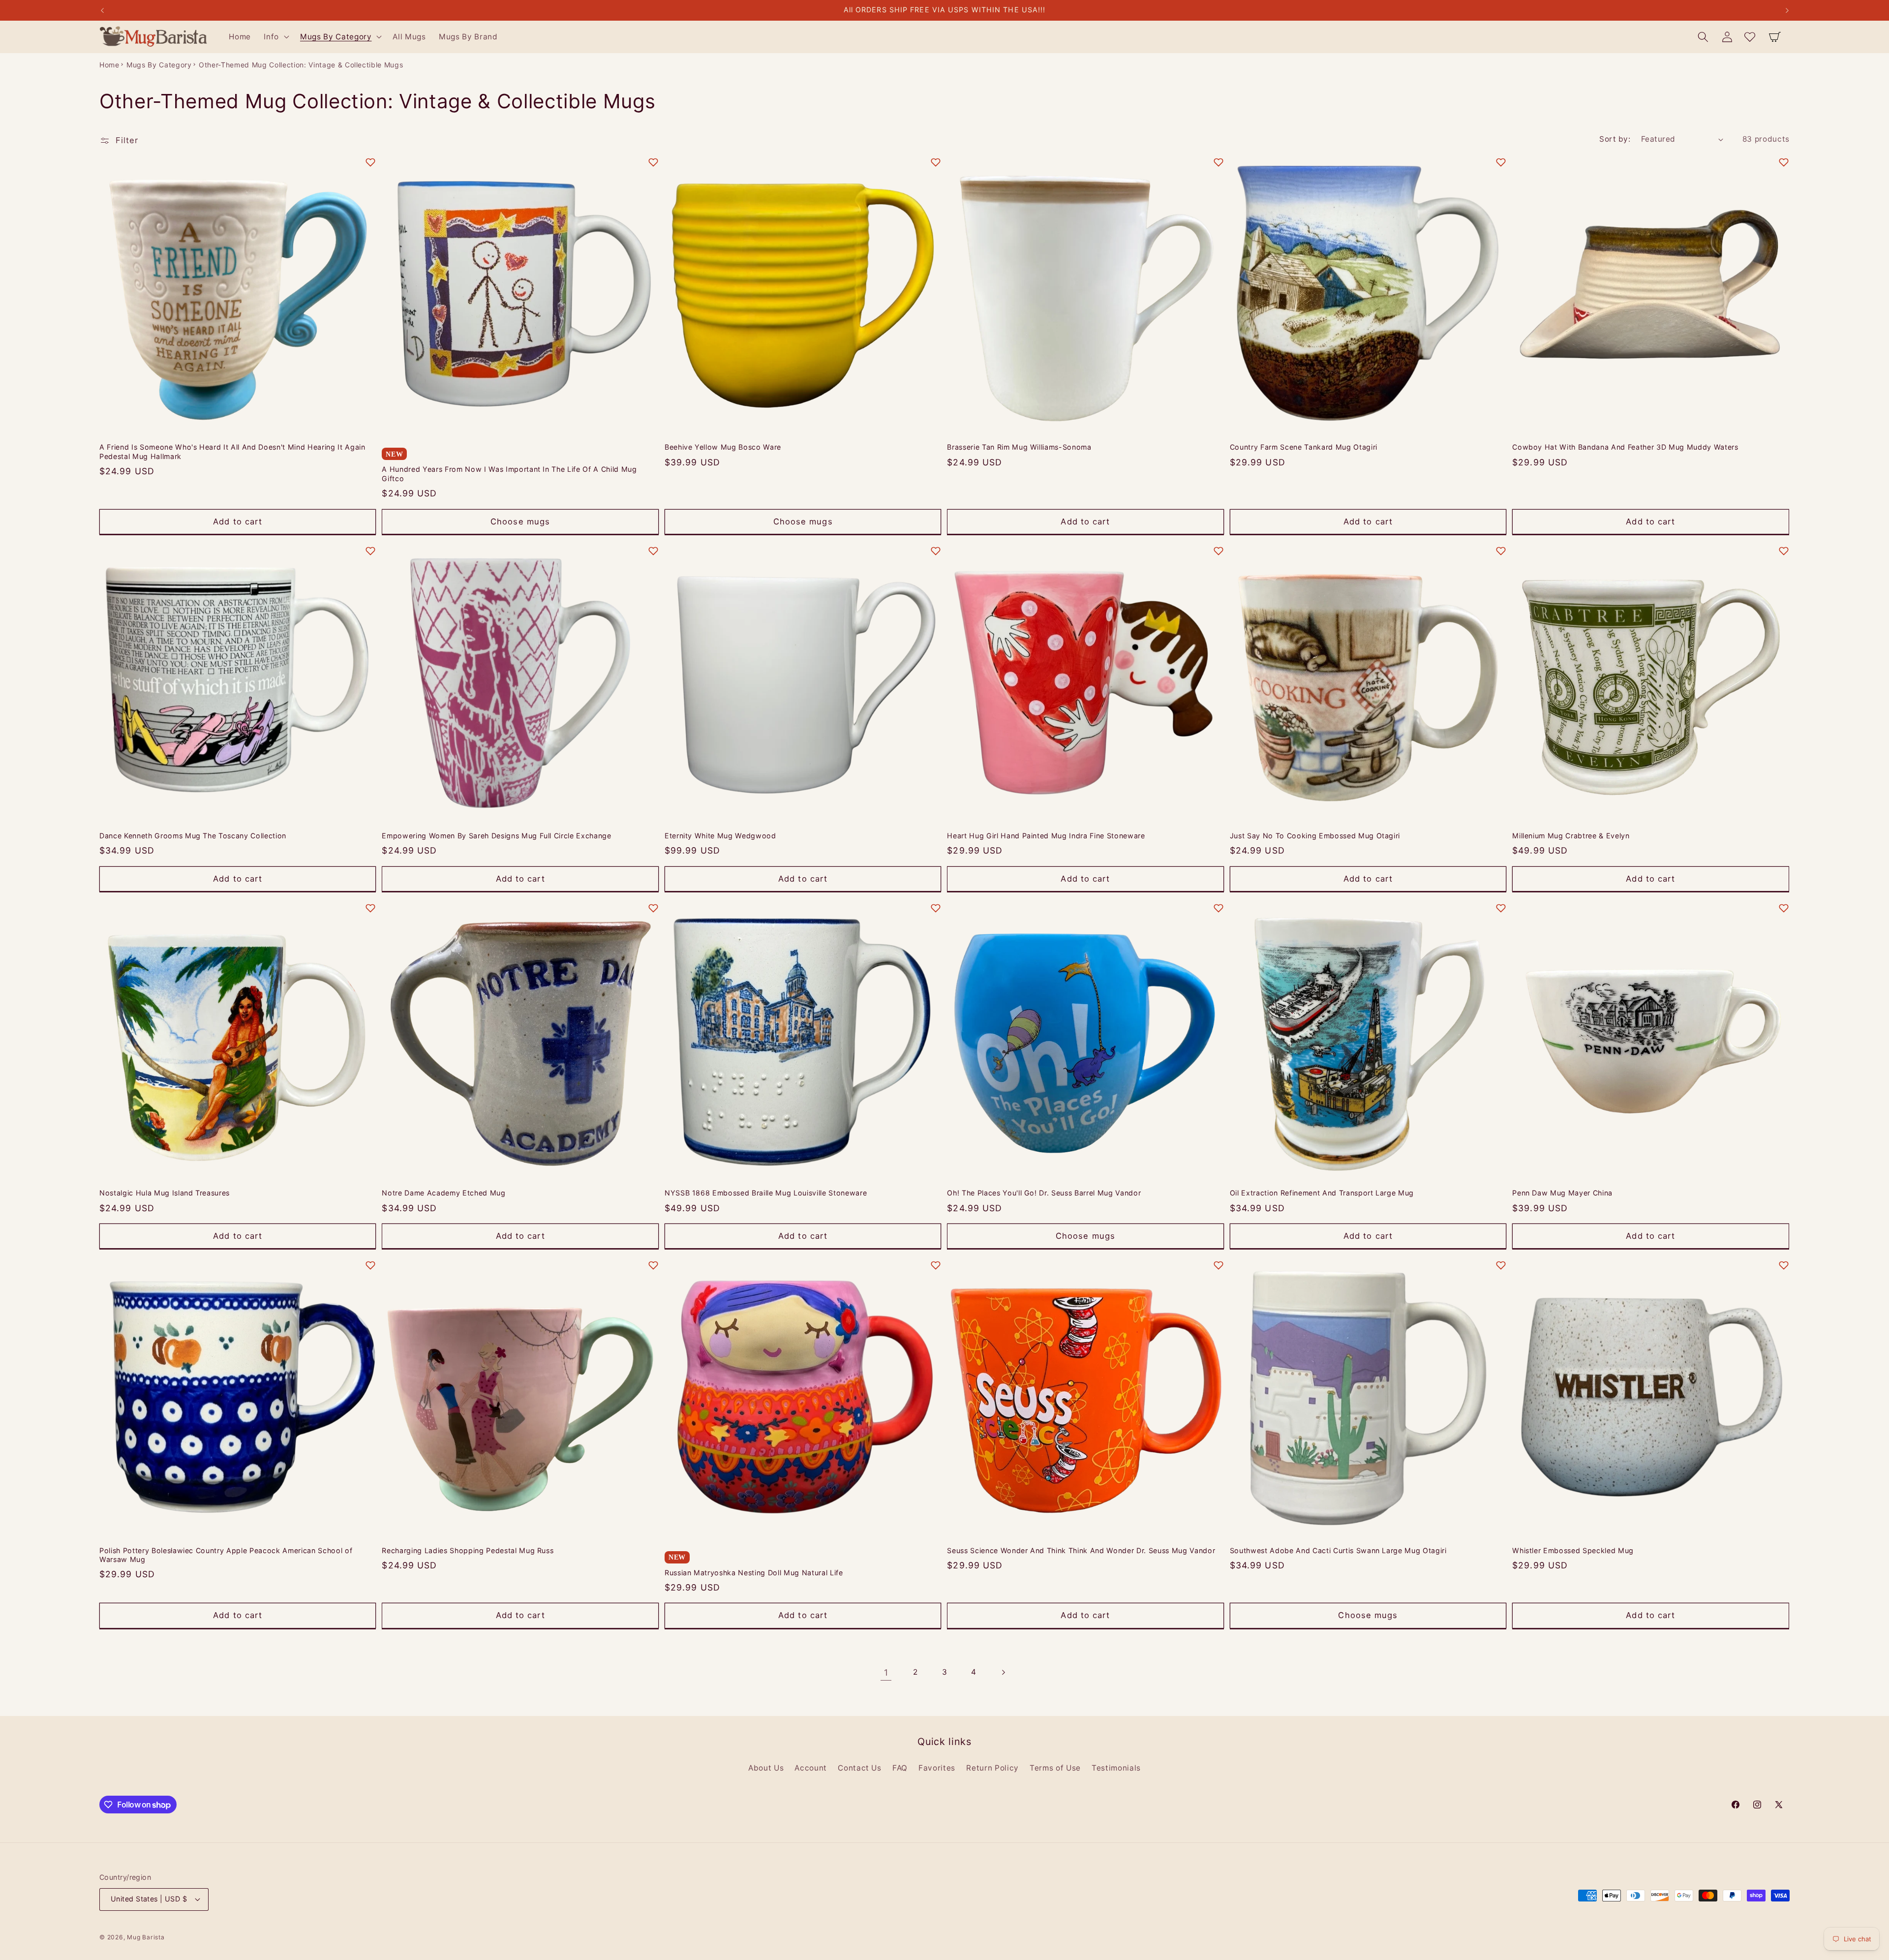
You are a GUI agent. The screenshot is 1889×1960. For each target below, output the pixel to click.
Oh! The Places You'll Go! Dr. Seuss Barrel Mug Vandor (1044, 1193)
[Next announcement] (1787, 10)
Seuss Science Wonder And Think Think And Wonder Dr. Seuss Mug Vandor (1081, 1550)
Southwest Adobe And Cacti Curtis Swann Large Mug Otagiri (1338, 1550)
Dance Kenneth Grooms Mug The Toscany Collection (193, 836)
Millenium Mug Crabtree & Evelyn (1571, 836)
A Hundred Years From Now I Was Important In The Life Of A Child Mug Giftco (509, 474)
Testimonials (1116, 1768)
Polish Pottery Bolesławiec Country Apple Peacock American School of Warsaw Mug (226, 1555)
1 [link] (886, 1672)
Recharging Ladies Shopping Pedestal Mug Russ (468, 1550)
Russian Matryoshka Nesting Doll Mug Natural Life (754, 1573)
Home (109, 65)
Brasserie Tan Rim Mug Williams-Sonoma (1019, 447)
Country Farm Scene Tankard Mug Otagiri (1304, 447)
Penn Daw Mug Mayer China (1562, 1193)
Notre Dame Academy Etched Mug (443, 1193)
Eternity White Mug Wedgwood (720, 836)
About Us (766, 1768)
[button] (275, 37)
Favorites (937, 1768)
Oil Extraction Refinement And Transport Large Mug (1322, 1193)
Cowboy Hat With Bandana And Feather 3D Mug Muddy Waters (1625, 447)
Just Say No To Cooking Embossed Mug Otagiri (1315, 836)
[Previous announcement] (102, 10)
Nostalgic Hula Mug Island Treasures (165, 1193)
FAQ (900, 1768)
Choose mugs (520, 521)
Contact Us (860, 1768)
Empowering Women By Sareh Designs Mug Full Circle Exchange (496, 836)
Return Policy (992, 1768)
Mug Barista (146, 1937)
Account (811, 1768)
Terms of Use (1055, 1768)
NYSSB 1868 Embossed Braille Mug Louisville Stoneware (766, 1193)
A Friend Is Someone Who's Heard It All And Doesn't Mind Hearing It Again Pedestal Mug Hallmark (232, 452)
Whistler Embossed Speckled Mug (1573, 1550)
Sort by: (1615, 139)
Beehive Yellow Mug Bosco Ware (723, 447)
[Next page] (1003, 1673)
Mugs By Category (159, 65)
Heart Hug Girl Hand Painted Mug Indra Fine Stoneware (1046, 836)
